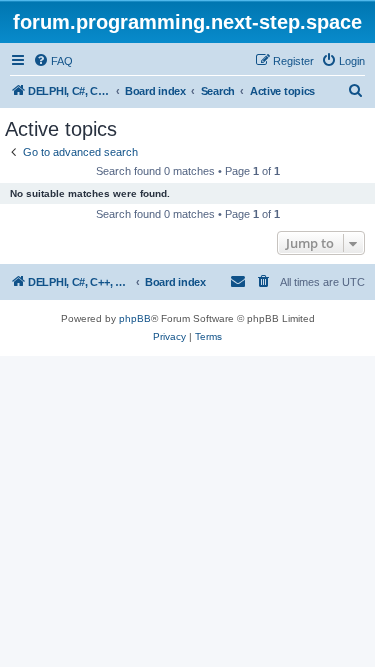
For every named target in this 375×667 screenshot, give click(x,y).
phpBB (135, 318)
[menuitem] (53, 61)
